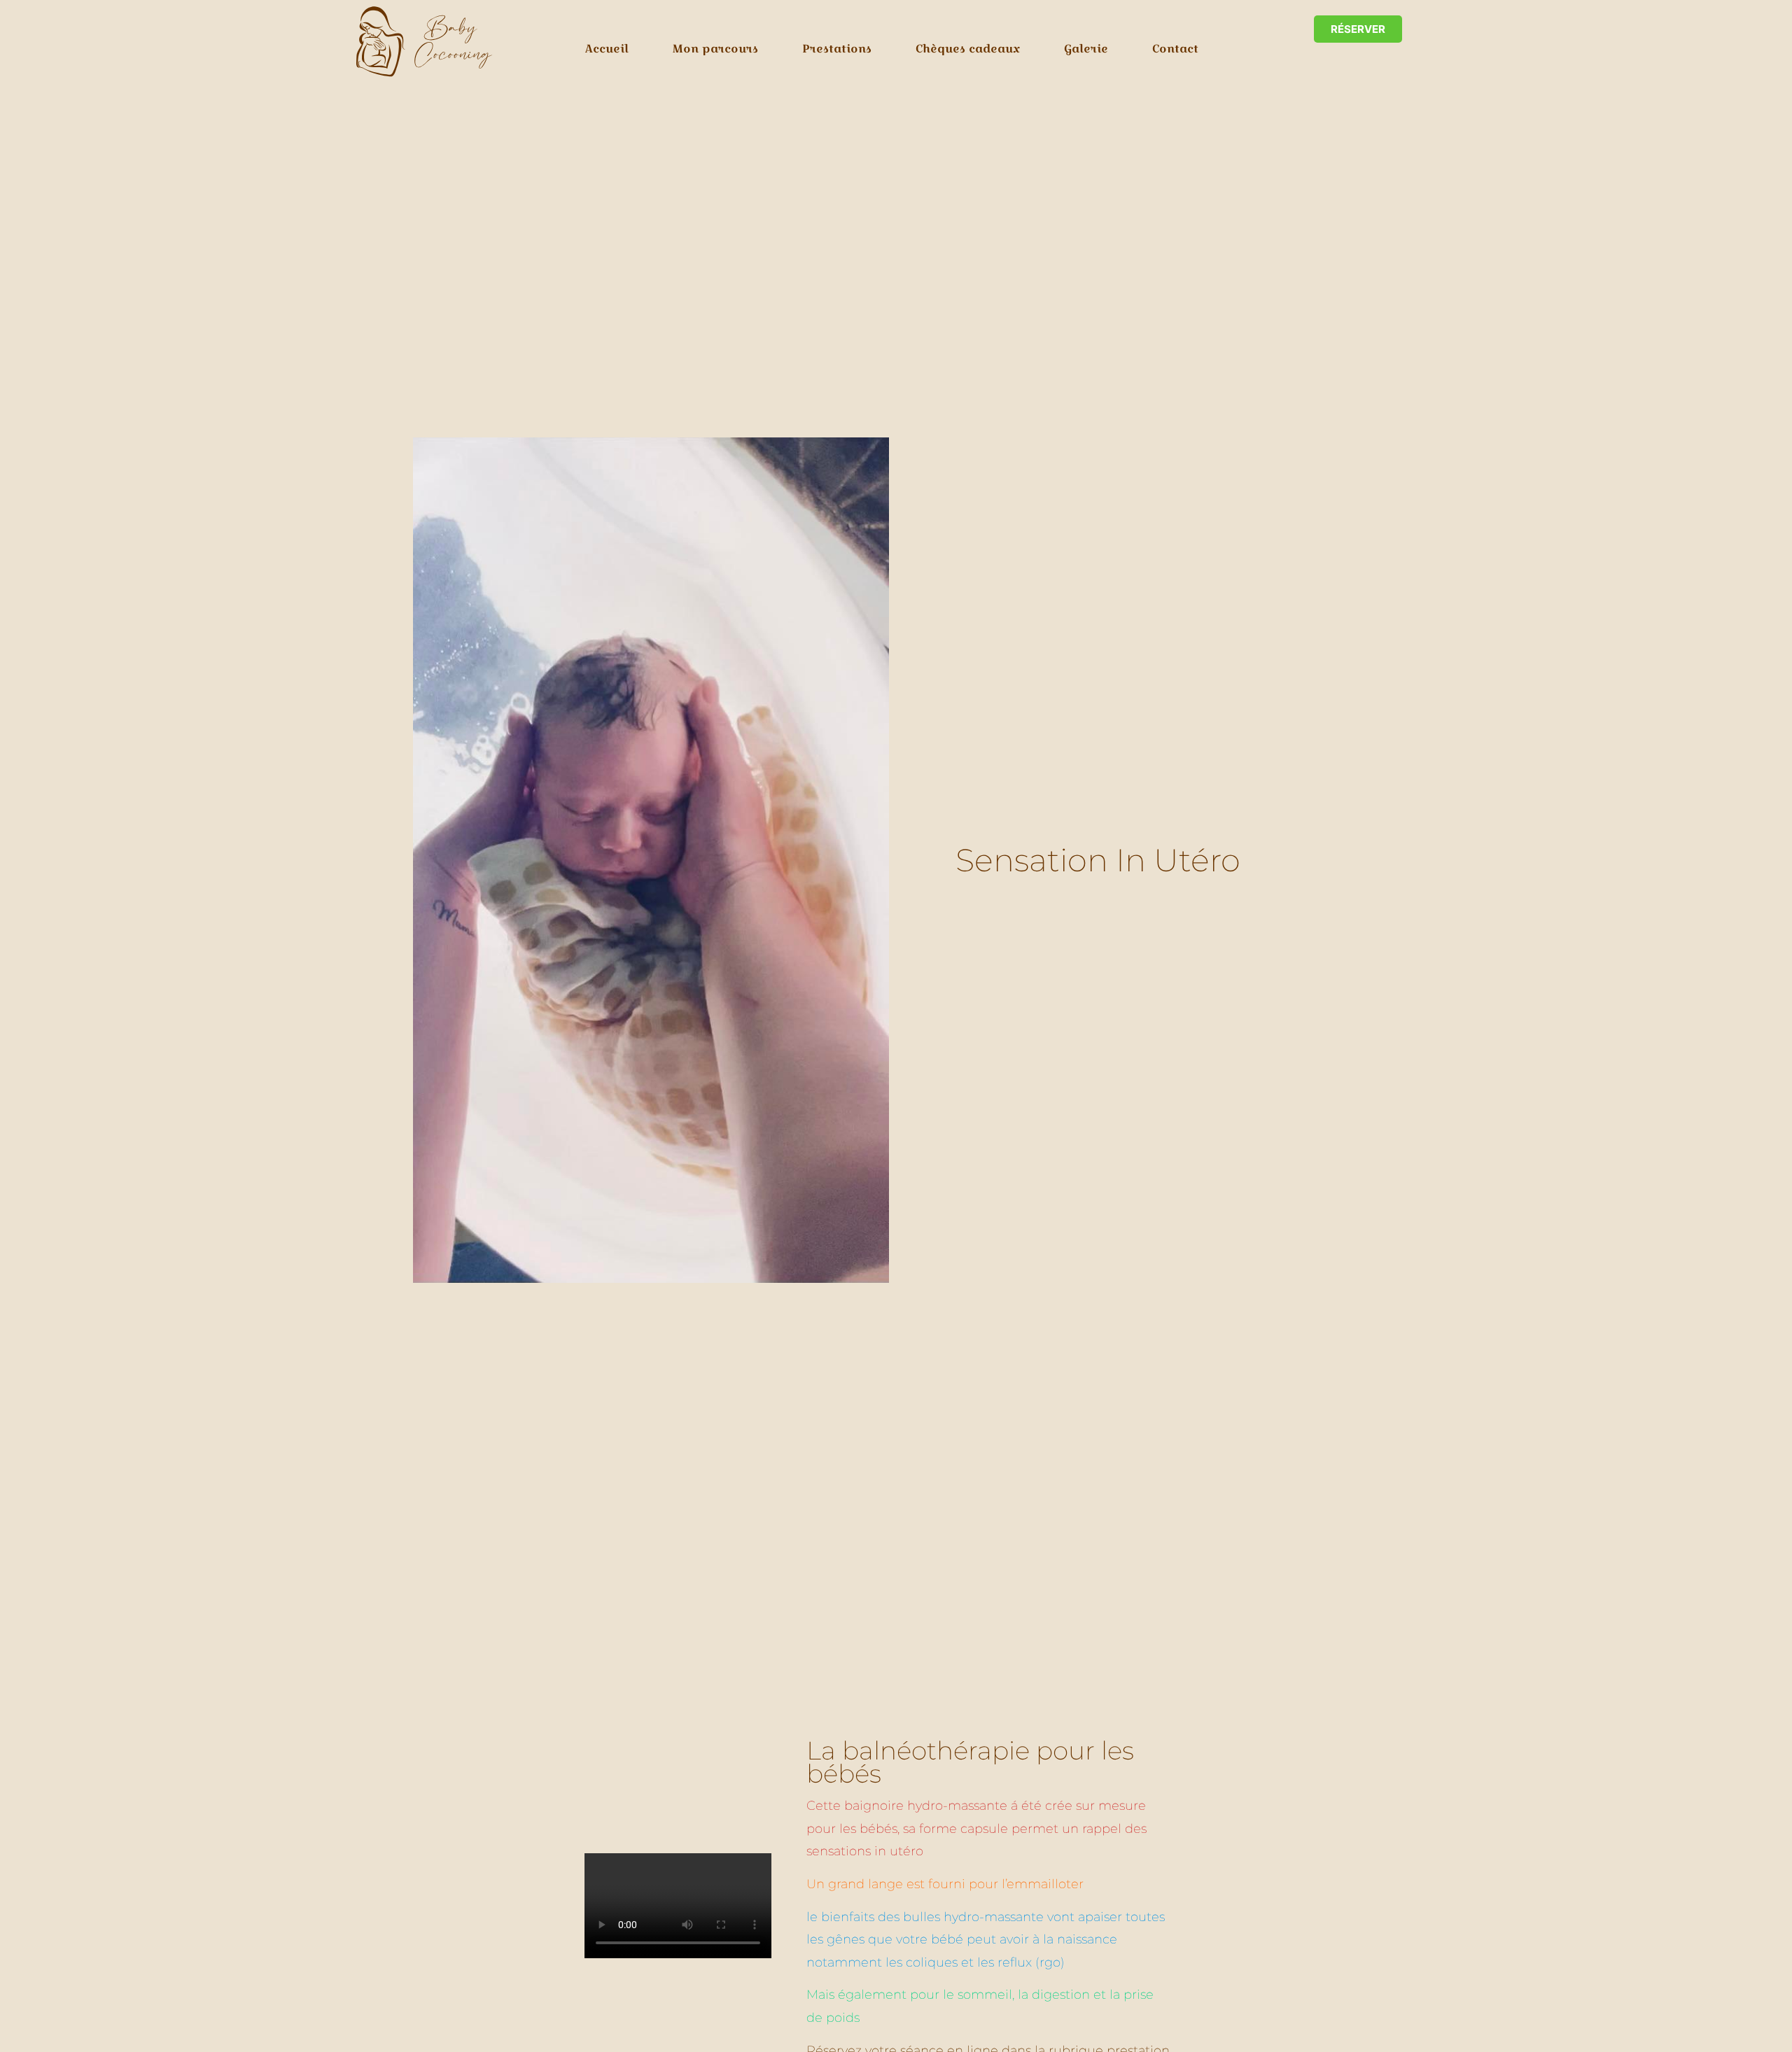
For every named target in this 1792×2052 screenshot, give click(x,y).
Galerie (1086, 49)
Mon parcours (715, 49)
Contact (1175, 49)
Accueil (607, 49)
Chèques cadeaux (968, 49)
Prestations (837, 49)
